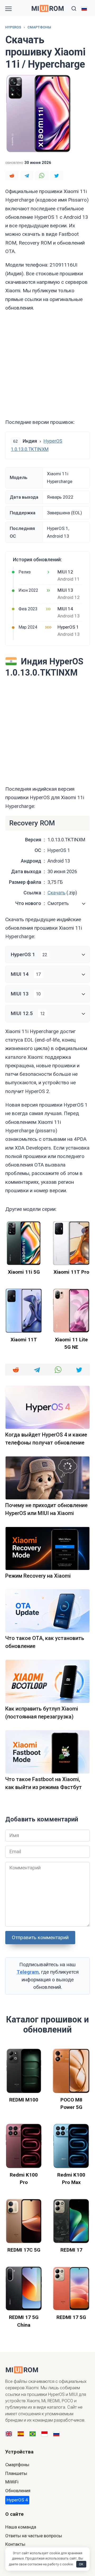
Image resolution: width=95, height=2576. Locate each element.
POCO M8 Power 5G (71, 2104)
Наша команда (21, 2527)
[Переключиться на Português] (33, 2434)
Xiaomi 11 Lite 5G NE (71, 1343)
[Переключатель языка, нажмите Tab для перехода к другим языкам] (84, 8)
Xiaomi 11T (24, 1340)
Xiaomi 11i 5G (24, 1272)
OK (81, 2564)
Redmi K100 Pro (24, 2179)
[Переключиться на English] (9, 2434)
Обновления (18, 2491)
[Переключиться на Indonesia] (44, 2434)
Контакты (15, 2544)
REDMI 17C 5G (24, 2250)
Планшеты (16, 2473)
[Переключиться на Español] (21, 2434)
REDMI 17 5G (71, 2317)
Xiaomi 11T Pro (71, 1272)
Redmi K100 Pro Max (71, 2179)
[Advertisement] (47, 365)
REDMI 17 (71, 2250)
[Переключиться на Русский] (56, 2434)
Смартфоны (17, 2465)
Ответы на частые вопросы (34, 2536)
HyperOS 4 (17, 2500)
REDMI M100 (24, 2100)
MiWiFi (12, 2482)
